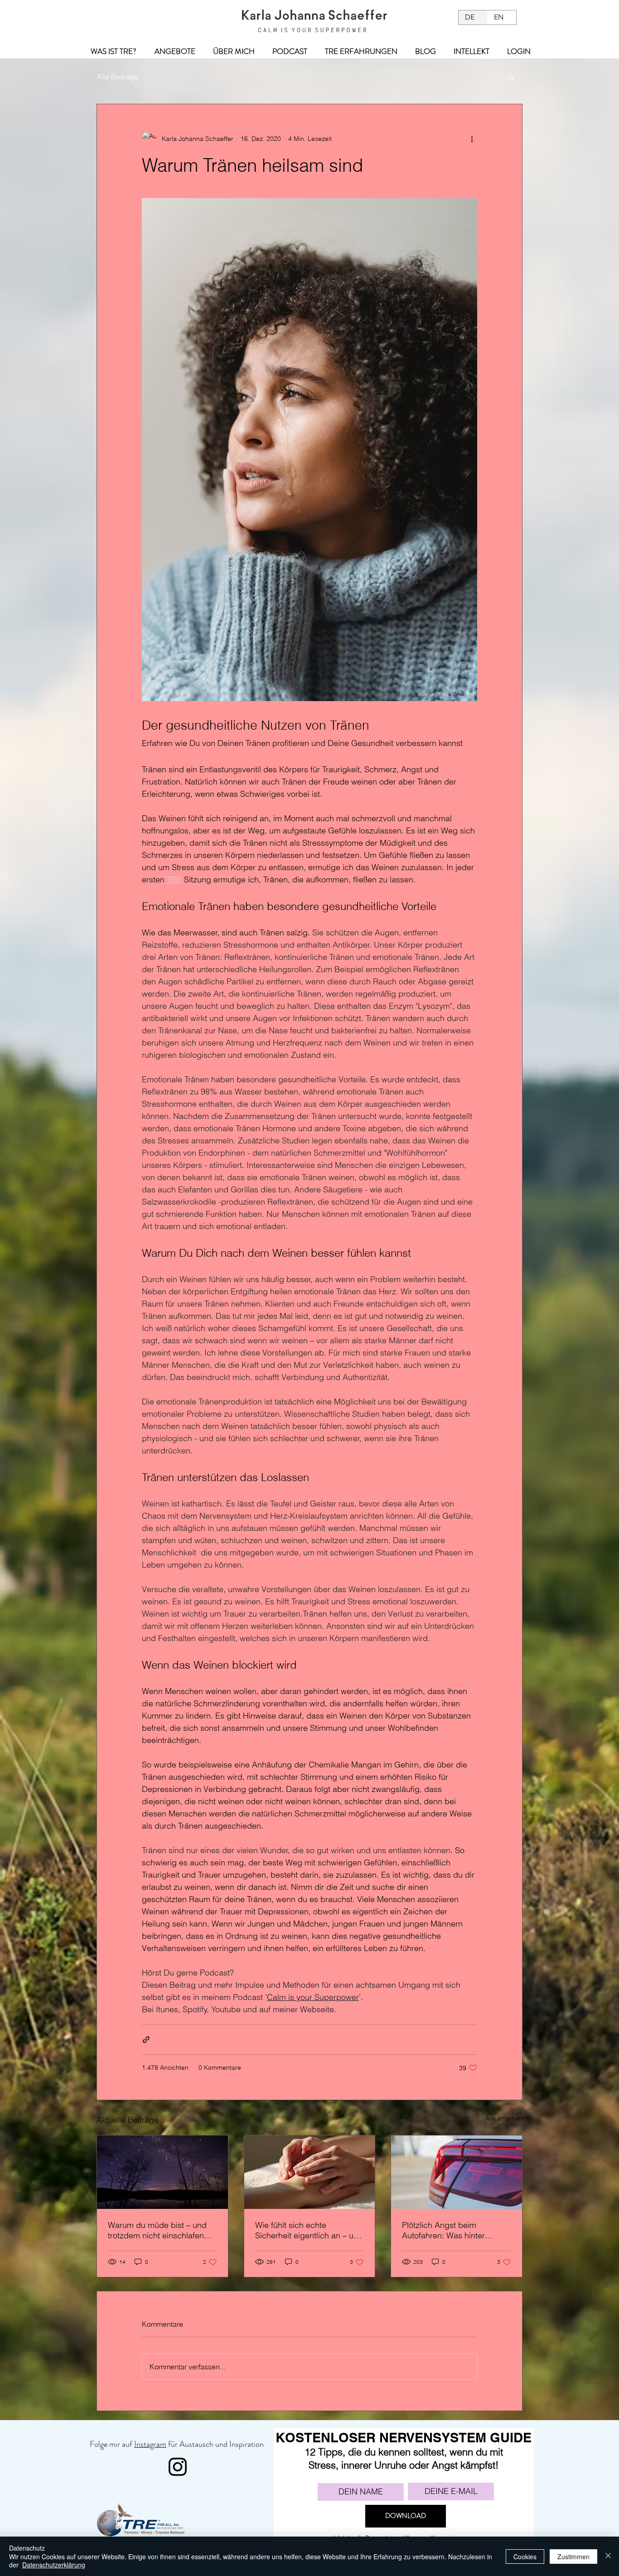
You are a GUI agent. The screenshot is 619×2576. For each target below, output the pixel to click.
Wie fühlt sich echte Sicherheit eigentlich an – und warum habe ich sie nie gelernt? (309, 2230)
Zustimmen (573, 2557)
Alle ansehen (504, 2118)
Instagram (150, 2444)
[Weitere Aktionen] (472, 139)
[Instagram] (178, 2467)
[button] (511, 77)
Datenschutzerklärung (54, 2565)
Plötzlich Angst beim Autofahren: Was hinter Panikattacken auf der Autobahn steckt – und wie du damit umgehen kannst (456, 2230)
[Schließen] (608, 2556)
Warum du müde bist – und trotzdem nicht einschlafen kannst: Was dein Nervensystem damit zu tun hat (157, 2230)
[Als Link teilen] (146, 2040)
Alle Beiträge (118, 77)
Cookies (525, 2557)
